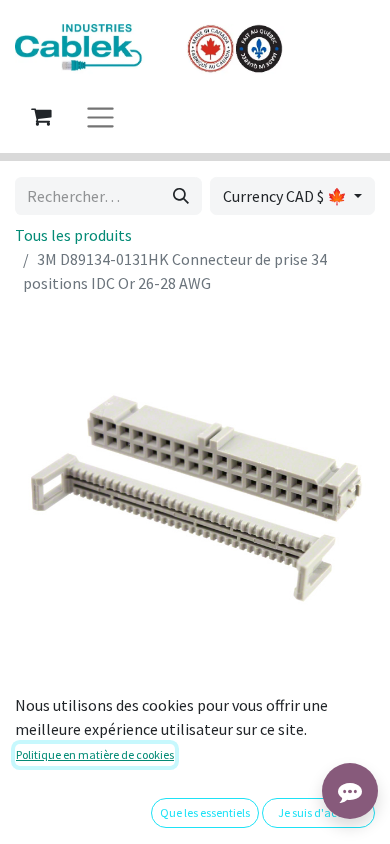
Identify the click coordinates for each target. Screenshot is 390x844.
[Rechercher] (181, 196)
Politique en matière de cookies (95, 754)
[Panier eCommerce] (41, 116)
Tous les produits (73, 235)
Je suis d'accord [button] (319, 812)
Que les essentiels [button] (205, 812)
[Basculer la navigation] (100, 116)
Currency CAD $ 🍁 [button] (286, 196)
